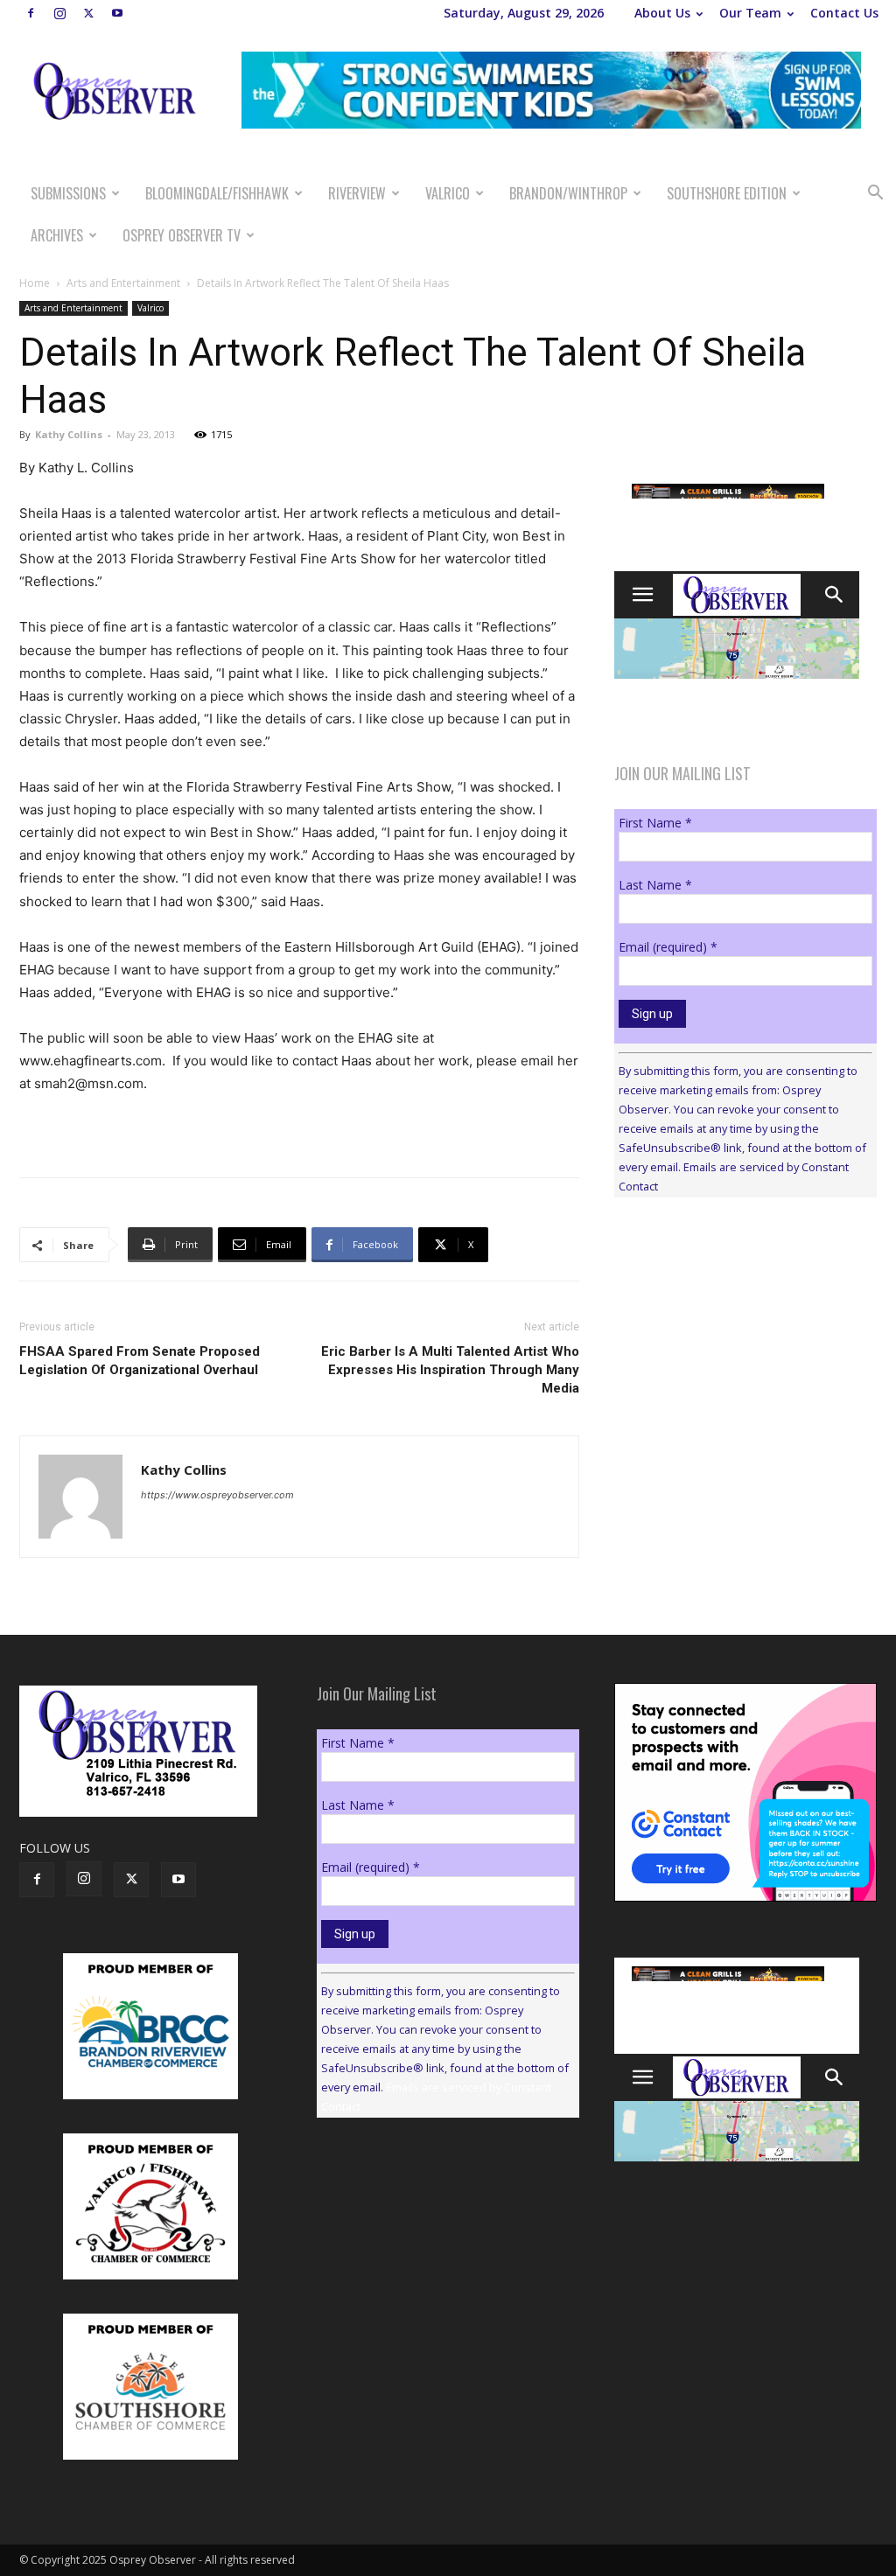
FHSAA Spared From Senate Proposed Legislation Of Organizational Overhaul (140, 1361)
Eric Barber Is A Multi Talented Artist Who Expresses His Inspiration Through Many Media (450, 1370)
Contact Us (844, 13)
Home (35, 283)
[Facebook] (31, 13)
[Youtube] (117, 13)
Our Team (750, 13)
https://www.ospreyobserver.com (217, 1495)
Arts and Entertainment (123, 283)
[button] (875, 195)
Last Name (655, 885)
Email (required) (668, 947)
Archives (57, 235)
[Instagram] (59, 13)
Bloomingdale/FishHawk (217, 193)
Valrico (448, 193)
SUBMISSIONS (68, 193)
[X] (88, 13)
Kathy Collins (69, 434)
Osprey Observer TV (182, 235)
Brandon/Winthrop (568, 193)
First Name (655, 823)
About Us (662, 13)
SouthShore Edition (727, 193)
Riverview (357, 193)
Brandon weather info (745, 1372)
